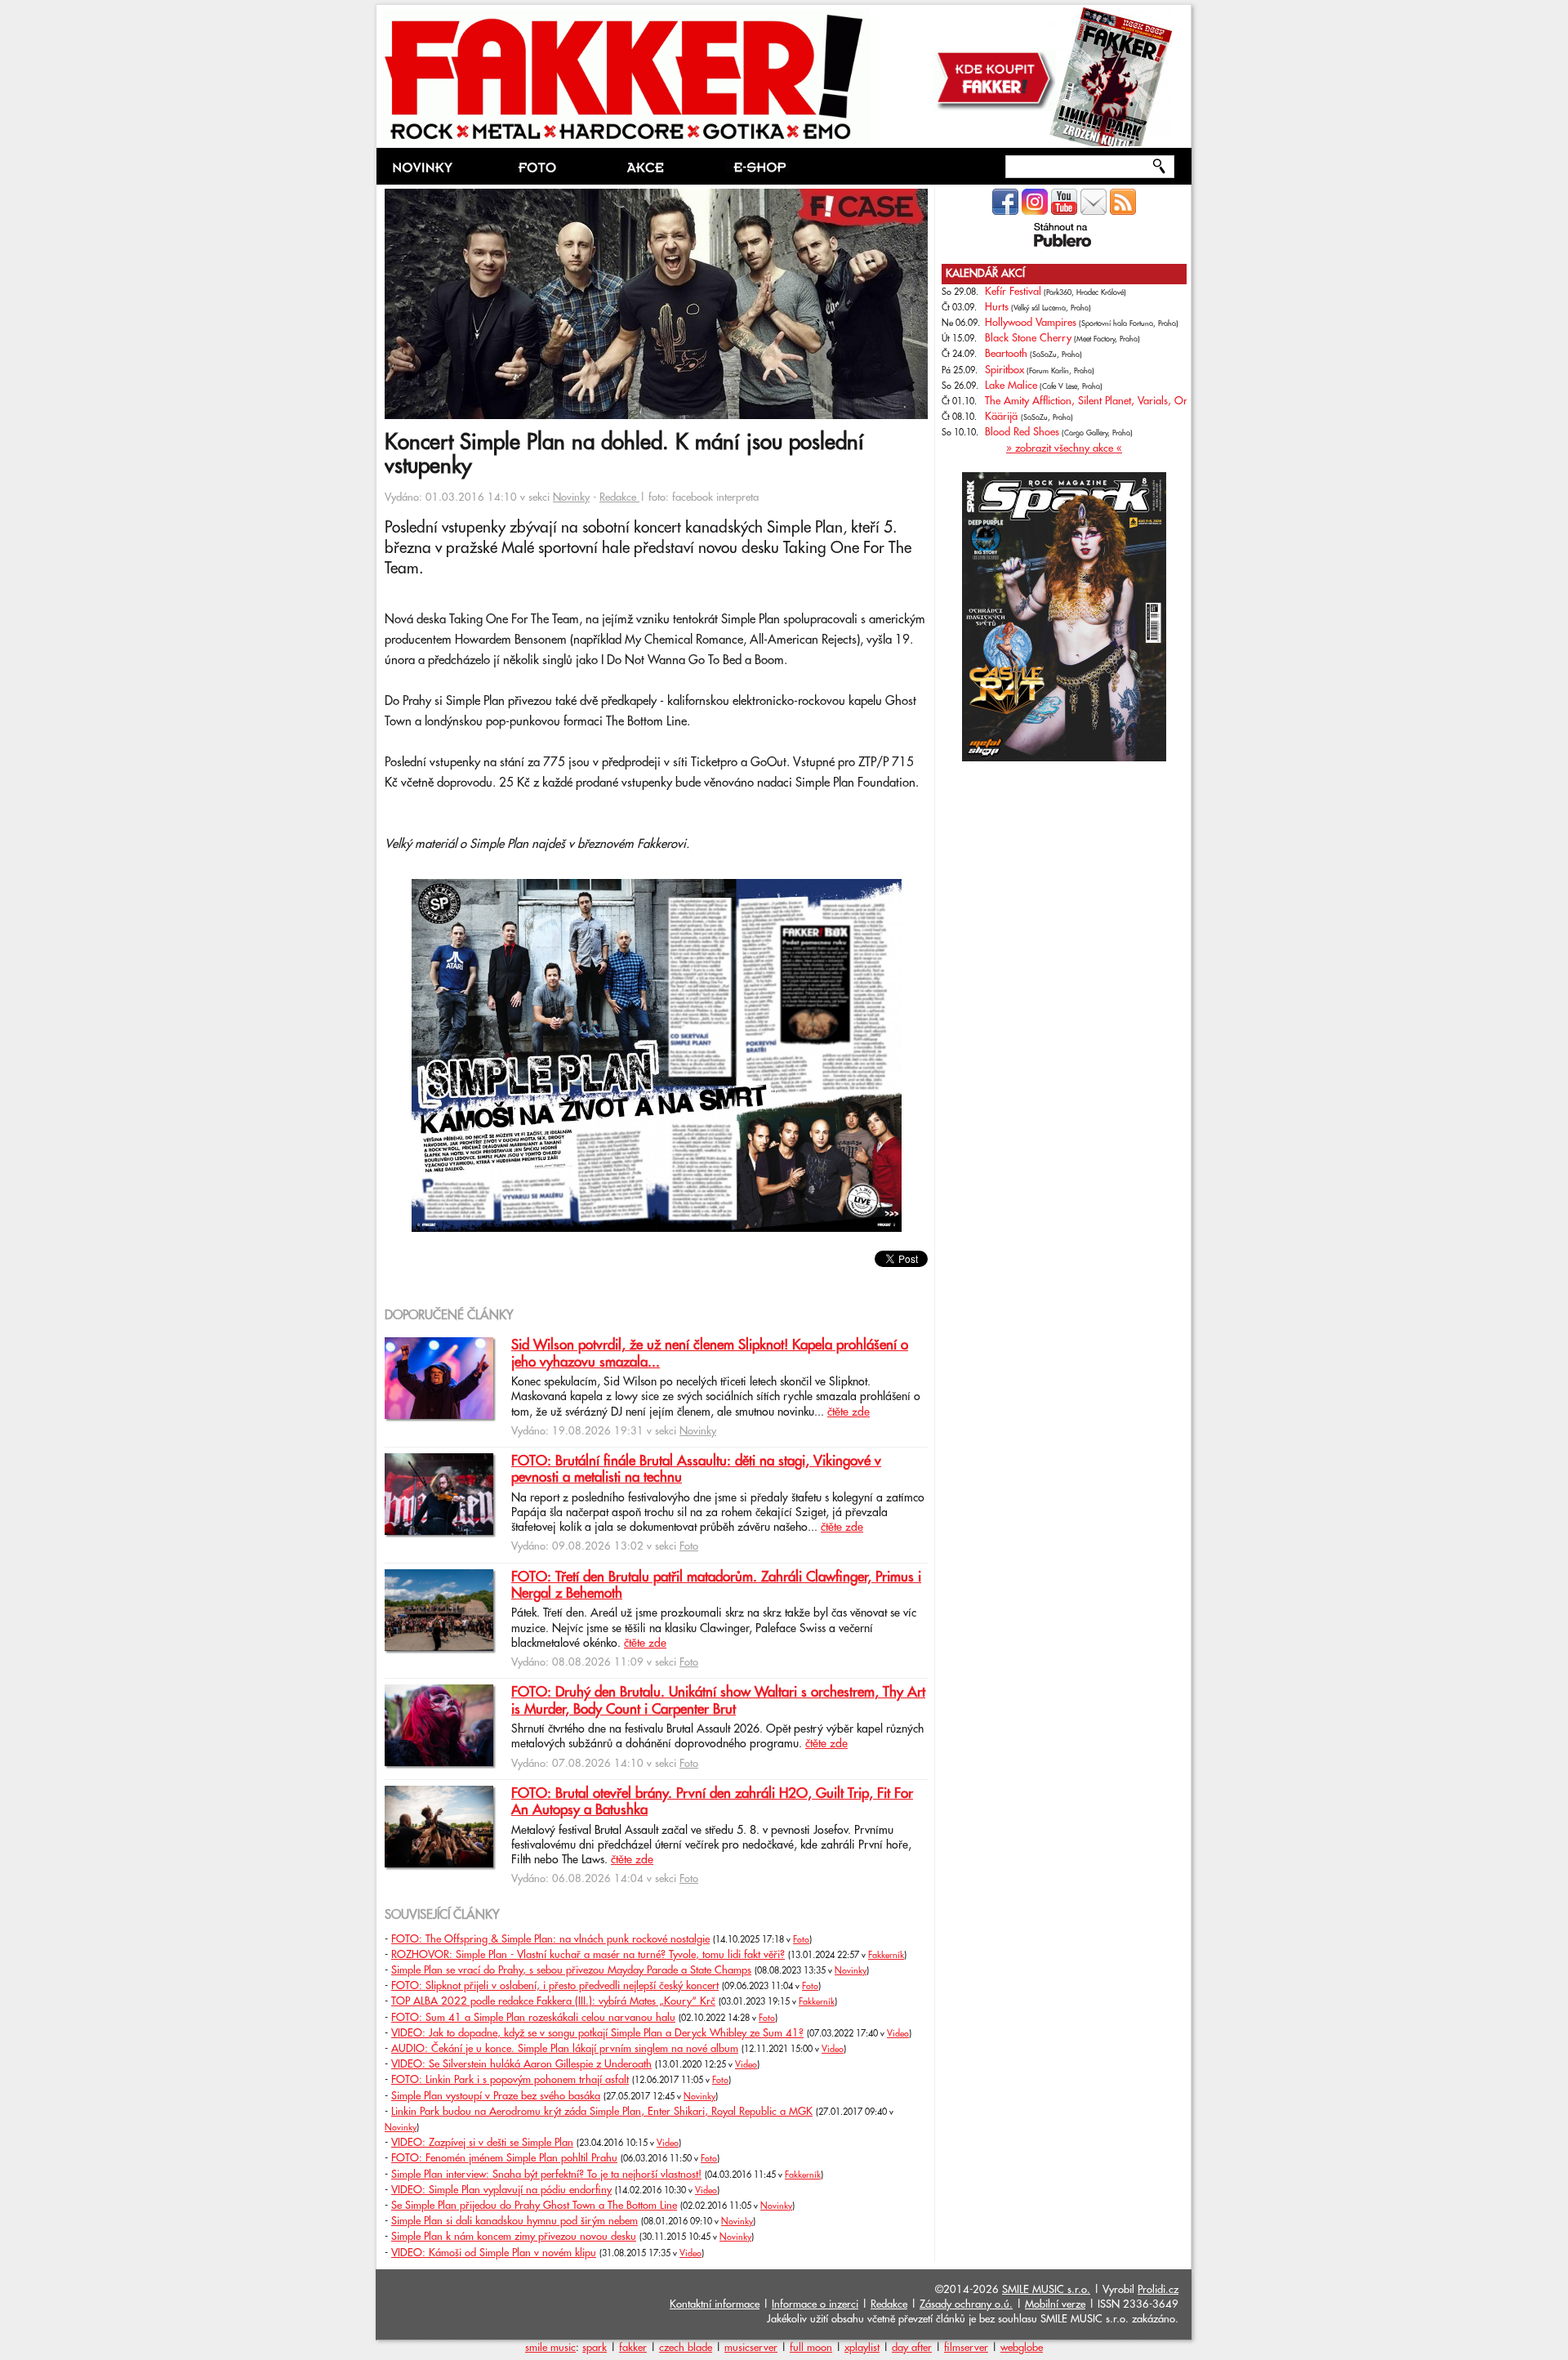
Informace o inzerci (815, 2304)
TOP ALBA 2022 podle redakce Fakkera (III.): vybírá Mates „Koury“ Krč (553, 2001)
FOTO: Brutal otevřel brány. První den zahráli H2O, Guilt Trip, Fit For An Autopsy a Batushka (712, 1802)
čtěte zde (849, 1412)
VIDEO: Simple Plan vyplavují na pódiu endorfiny (501, 2190)
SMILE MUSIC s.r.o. (1046, 2290)
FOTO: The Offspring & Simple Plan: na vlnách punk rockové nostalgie (550, 1939)
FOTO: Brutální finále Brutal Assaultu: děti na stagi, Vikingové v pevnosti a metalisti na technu (696, 1470)
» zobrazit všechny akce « (1064, 448)
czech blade (686, 2348)
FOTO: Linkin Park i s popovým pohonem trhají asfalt (510, 2080)
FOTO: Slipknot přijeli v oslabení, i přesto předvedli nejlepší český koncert (555, 1986)
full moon (811, 2348)
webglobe (1022, 2348)
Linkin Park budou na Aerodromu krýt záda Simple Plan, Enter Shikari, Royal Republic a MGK (602, 2112)
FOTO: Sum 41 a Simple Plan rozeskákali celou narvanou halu (533, 2018)
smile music (550, 2348)
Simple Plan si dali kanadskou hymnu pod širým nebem (514, 2221)
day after (912, 2348)
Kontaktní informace (715, 2304)
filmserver (966, 2348)
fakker (633, 2348)
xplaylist (862, 2348)
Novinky (571, 497)
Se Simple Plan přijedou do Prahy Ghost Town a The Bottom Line (534, 2206)
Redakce (619, 497)
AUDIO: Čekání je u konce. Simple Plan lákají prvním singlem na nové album (565, 2049)
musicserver (751, 2348)
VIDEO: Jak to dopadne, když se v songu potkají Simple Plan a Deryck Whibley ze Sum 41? (597, 2033)
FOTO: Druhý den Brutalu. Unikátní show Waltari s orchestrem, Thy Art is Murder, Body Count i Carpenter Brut (718, 1701)
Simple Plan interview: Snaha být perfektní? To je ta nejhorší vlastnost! (546, 2175)
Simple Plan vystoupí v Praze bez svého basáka (496, 2096)
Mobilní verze (1055, 2304)
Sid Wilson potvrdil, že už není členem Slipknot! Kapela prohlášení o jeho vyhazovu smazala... (710, 1354)
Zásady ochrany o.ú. (966, 2304)
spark (595, 2348)
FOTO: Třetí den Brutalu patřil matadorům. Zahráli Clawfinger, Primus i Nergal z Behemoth (716, 1586)
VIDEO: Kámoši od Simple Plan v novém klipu (494, 2253)
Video (898, 2034)
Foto (689, 1546)
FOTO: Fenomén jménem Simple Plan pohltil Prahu (504, 2158)
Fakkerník (886, 1956)
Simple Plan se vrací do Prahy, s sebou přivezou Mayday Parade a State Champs (571, 1970)
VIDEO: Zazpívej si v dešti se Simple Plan (482, 2143)
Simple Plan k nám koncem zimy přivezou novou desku (514, 2237)
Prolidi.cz (1158, 2290)
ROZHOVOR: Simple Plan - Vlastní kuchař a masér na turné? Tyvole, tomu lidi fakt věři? (588, 1955)
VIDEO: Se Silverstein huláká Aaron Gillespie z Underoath (521, 2064)
